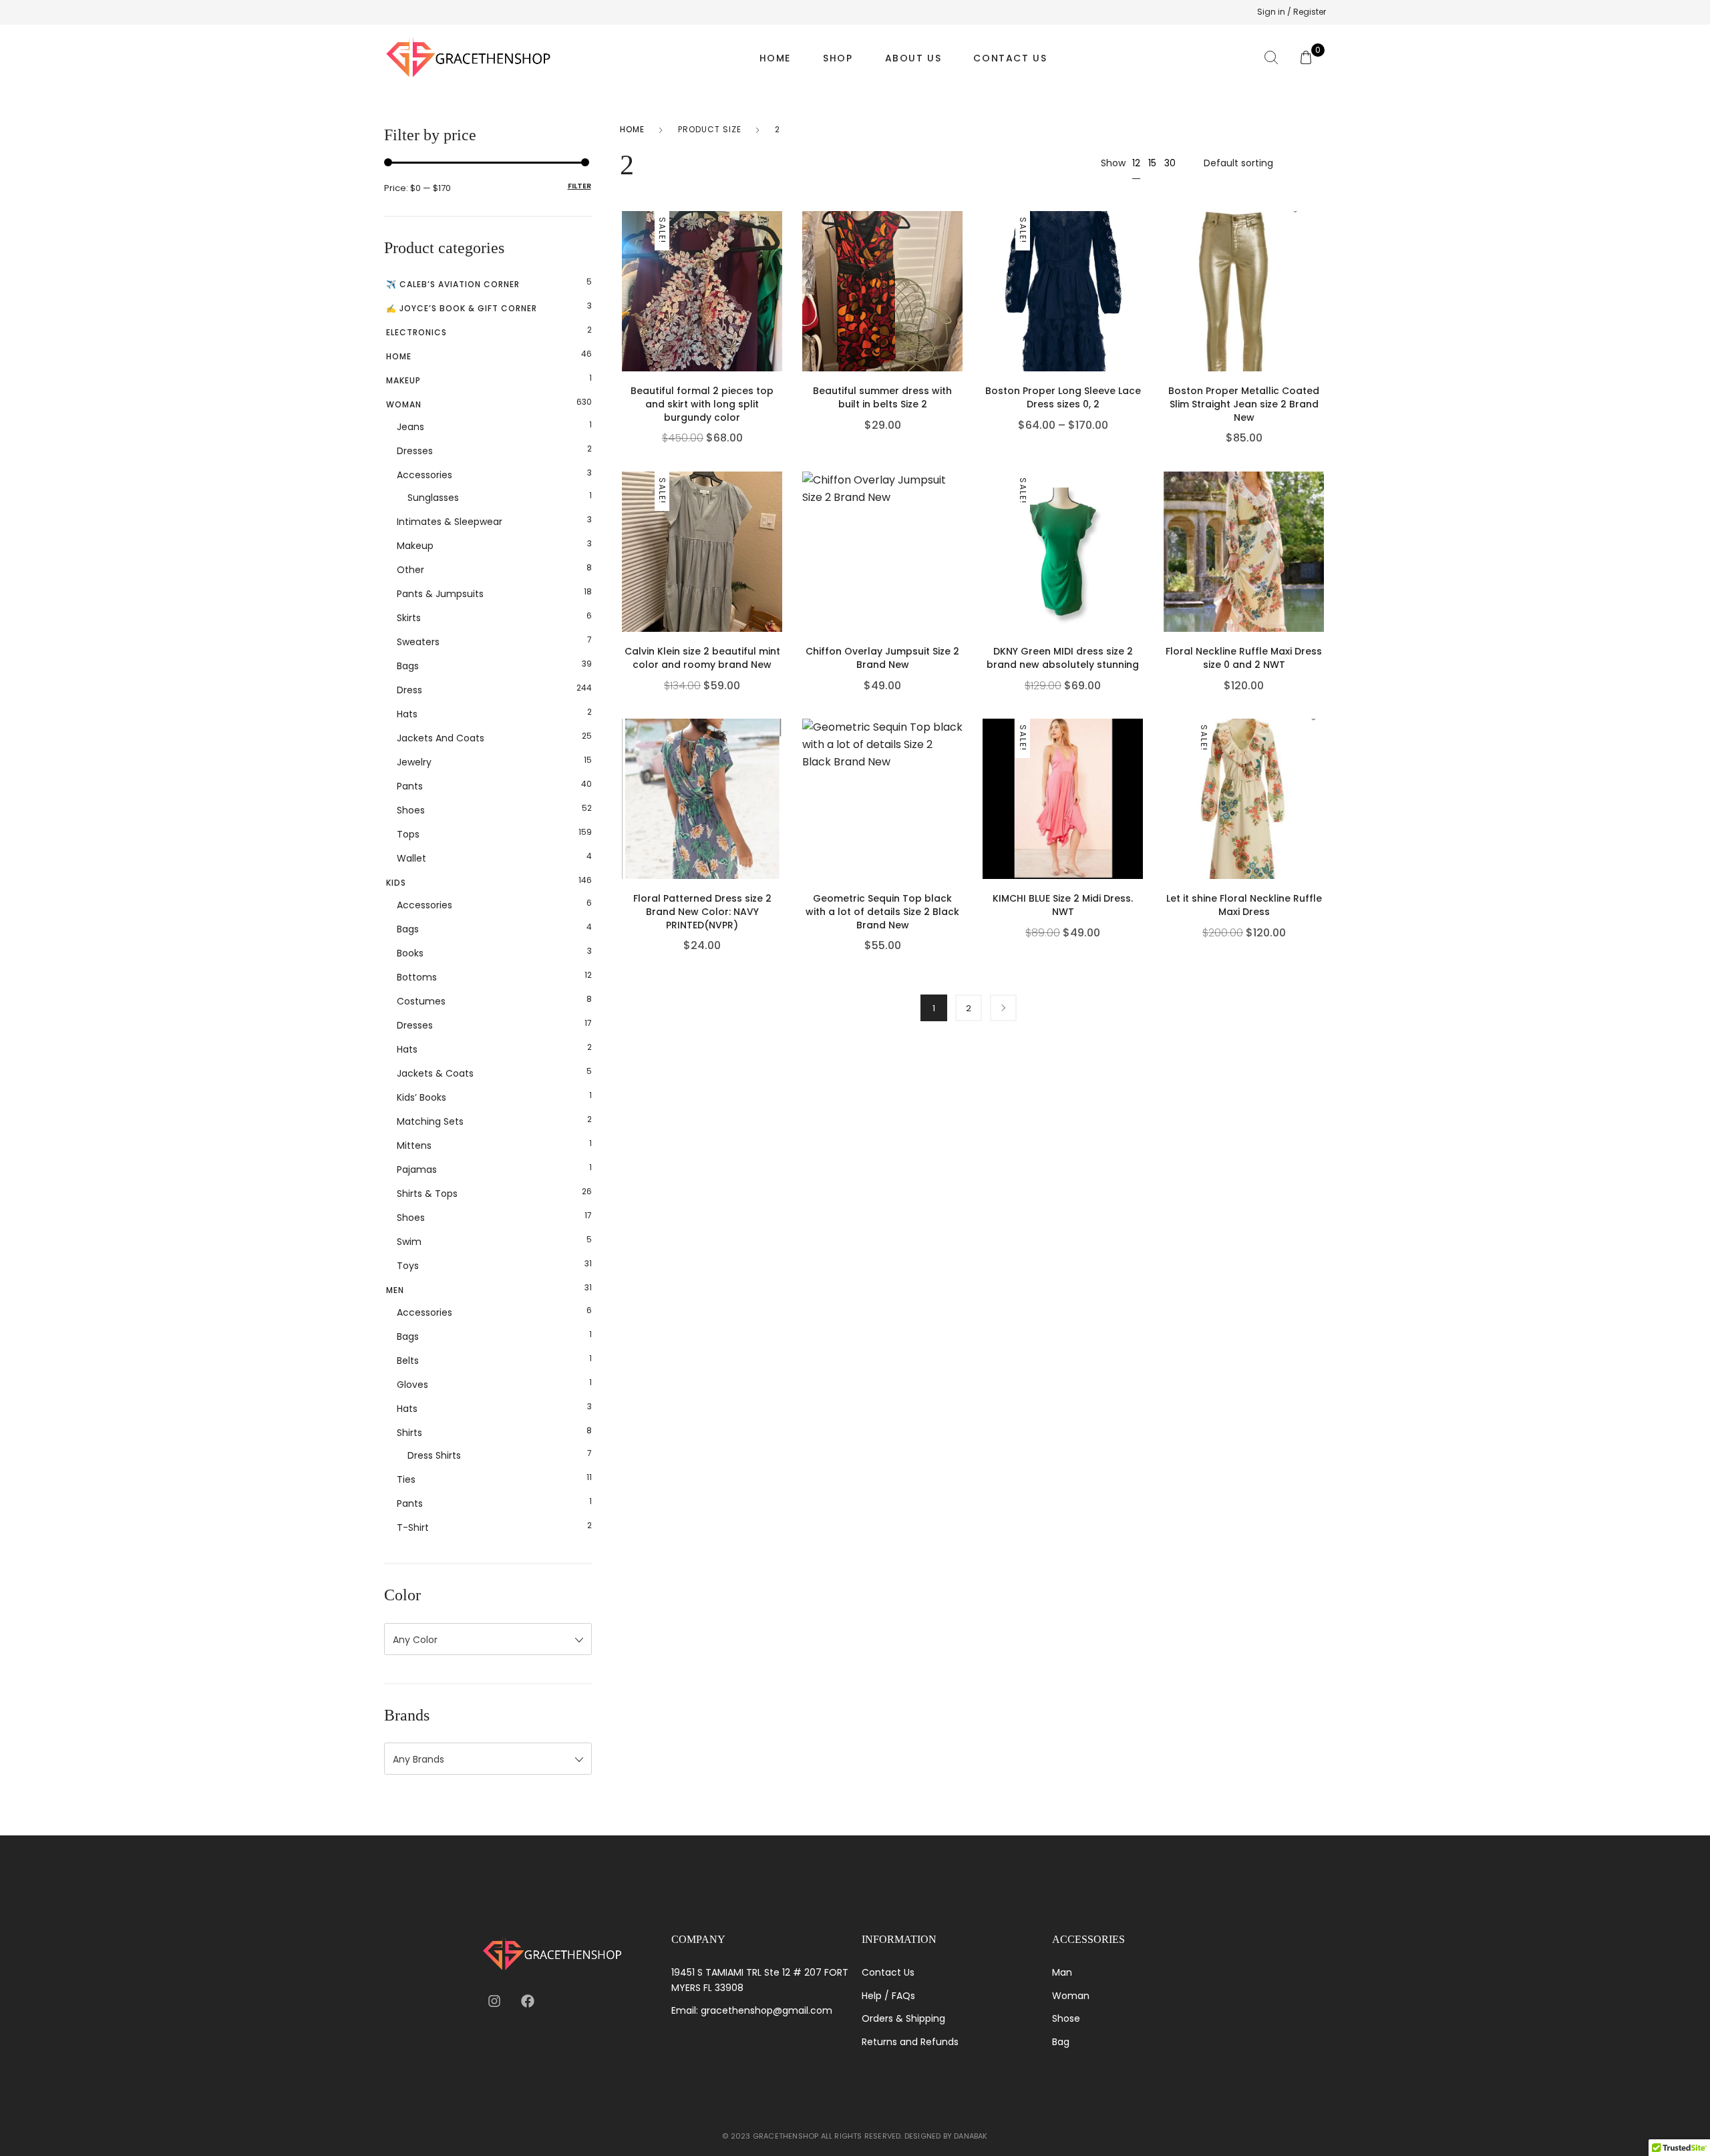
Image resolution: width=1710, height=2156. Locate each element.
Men (395, 1290)
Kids (396, 883)
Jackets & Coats (435, 1073)
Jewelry (414, 762)
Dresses (415, 451)
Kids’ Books (421, 1097)
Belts (408, 1361)
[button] (779, 315)
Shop (838, 58)
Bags (408, 666)
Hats (407, 714)
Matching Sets (430, 1121)
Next (1003, 1008)
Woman (404, 404)
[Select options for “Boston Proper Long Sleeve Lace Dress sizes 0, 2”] (1140, 315)
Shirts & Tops (427, 1194)
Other (410, 570)
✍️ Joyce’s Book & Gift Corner (462, 308)
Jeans (410, 427)
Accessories (424, 475)
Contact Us (1010, 58)
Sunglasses (433, 498)
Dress (409, 690)
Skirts (409, 618)
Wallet (411, 858)
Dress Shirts (434, 1455)
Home (775, 58)
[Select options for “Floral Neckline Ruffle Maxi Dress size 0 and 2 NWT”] (1321, 575)
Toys (408, 1266)
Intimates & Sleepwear (450, 522)
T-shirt (413, 1528)
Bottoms (417, 977)
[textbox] (488, 1640)
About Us (913, 58)
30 (1170, 163)
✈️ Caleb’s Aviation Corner (453, 284)
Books (410, 953)
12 (1136, 163)
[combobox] (488, 1639)
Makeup (403, 380)
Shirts (409, 1433)
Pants (410, 786)
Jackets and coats (441, 738)
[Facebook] (528, 2001)
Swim (409, 1242)
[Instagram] (494, 2001)
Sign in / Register (1292, 12)
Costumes (421, 1001)
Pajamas (417, 1170)
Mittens (414, 1145)
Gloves (412, 1385)
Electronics (416, 332)
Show (1113, 163)
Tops (408, 834)
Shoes (411, 810)
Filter (579, 186)
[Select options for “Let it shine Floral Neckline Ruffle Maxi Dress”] (1321, 822)
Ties (406, 1479)
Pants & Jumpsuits (440, 594)
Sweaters (418, 642)
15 (1152, 163)
